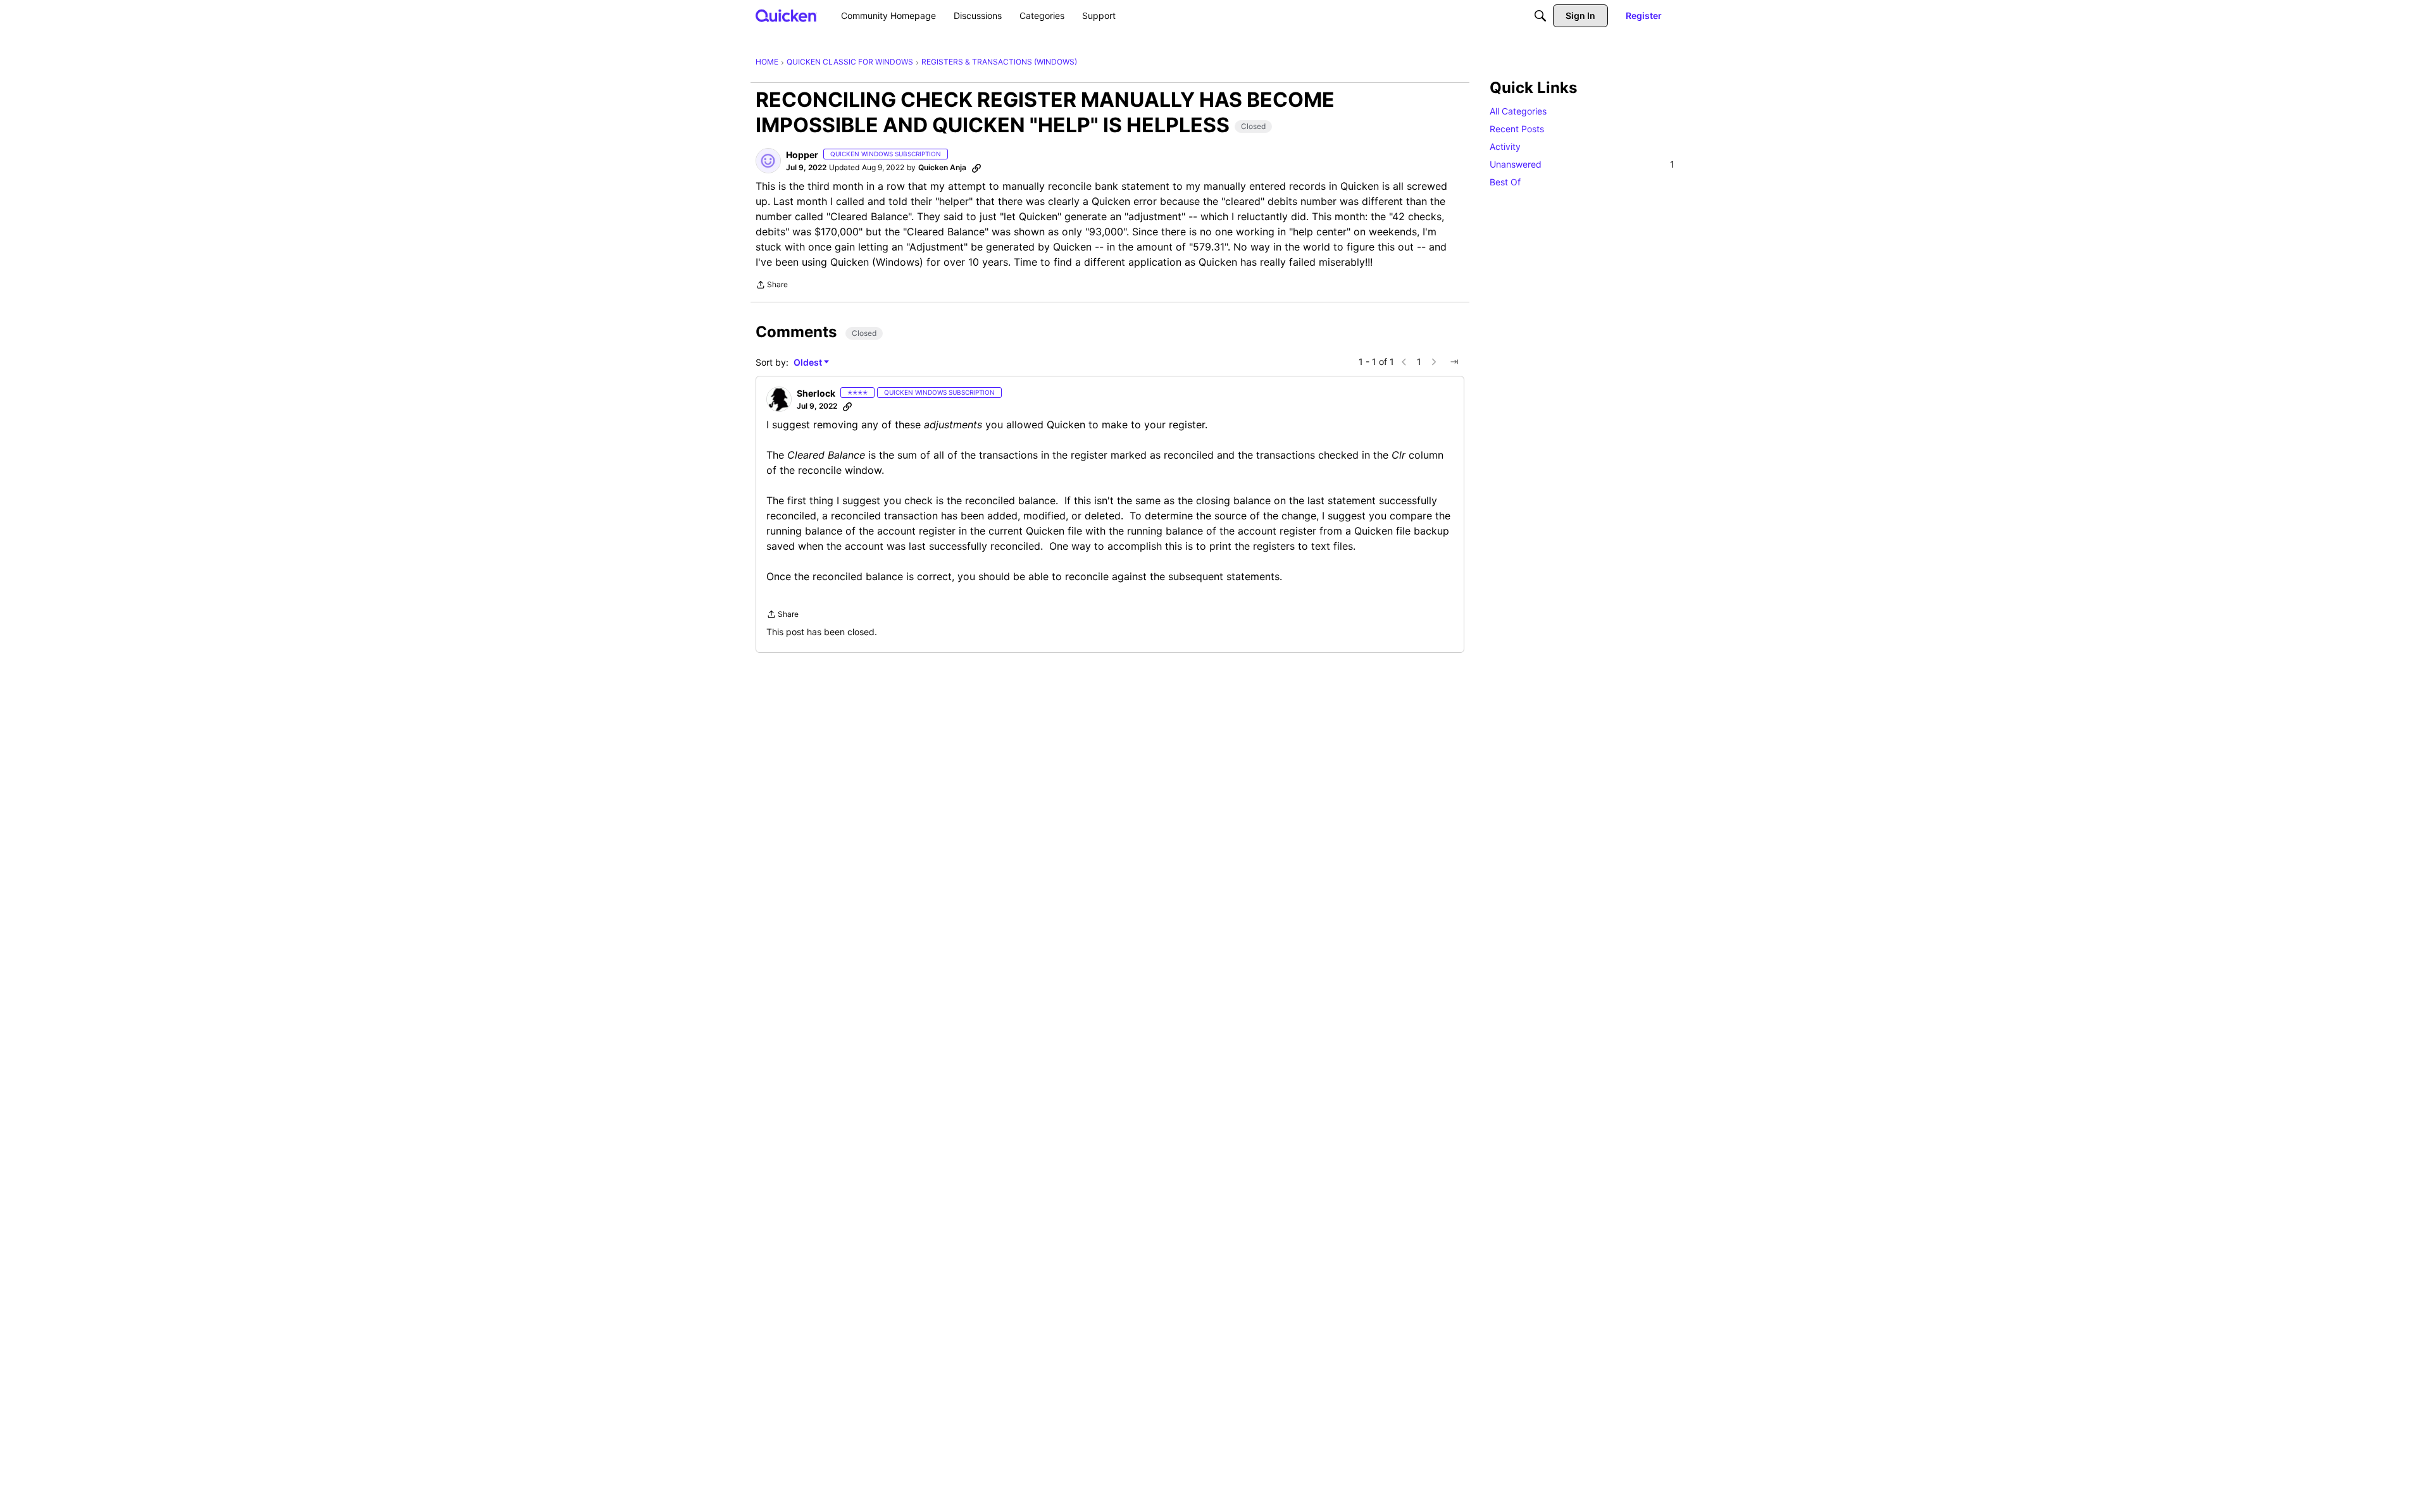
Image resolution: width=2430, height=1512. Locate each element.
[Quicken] (786, 15)
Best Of (1505, 182)
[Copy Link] (976, 168)
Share (772, 286)
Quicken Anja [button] (942, 167)
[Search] (1540, 16)
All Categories (1518, 111)
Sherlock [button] (816, 393)
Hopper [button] (802, 155)
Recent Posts (1517, 129)
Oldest (809, 363)
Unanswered (1582, 164)
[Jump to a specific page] (1454, 362)
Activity (1505, 146)
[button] (768, 161)
